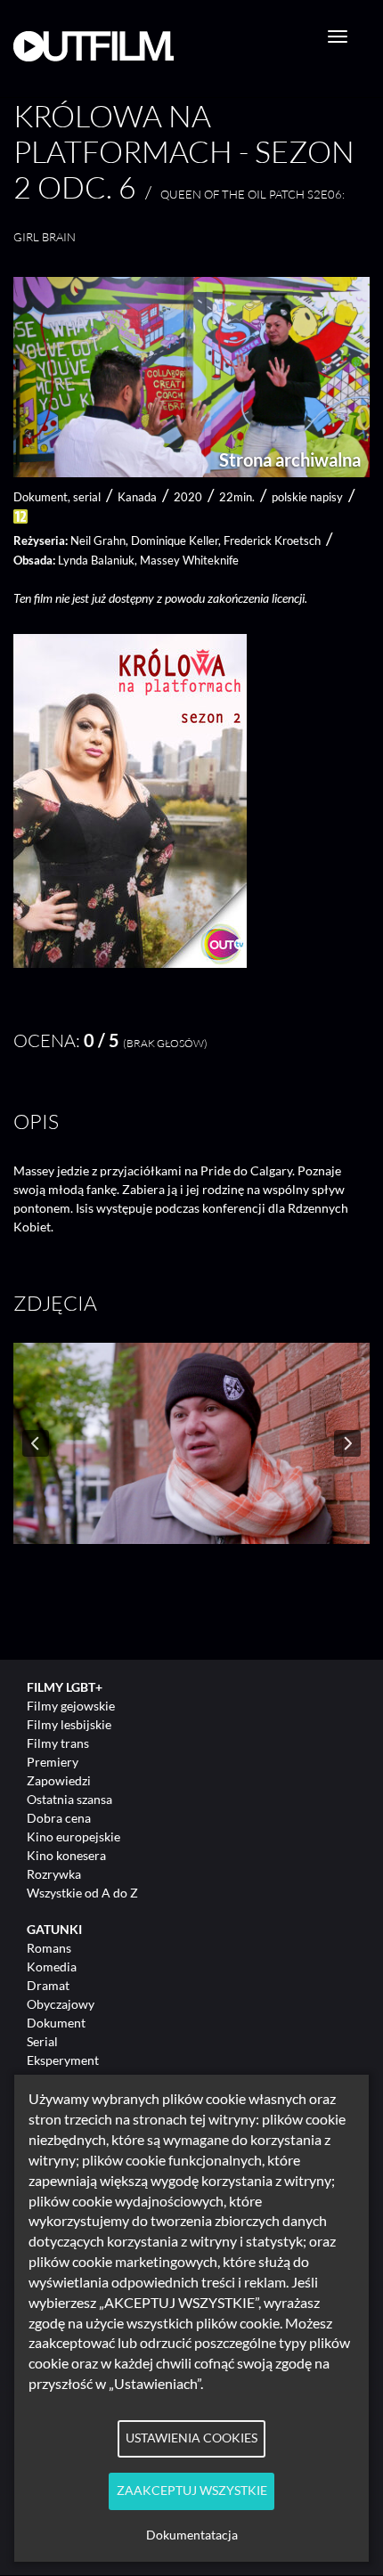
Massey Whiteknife (189, 560)
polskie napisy (307, 497)
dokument (41, 497)
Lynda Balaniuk (96, 560)
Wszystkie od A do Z (82, 1893)
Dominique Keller (175, 540)
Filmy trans (58, 1743)
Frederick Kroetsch (272, 540)
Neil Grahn (98, 540)
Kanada (137, 497)
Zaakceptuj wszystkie (192, 2491)
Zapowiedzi (59, 1780)
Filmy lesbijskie (69, 1724)
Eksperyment (63, 2060)
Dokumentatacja (192, 2535)
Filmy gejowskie (71, 1706)
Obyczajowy (61, 2004)
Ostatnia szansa (69, 1799)
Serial (42, 2041)
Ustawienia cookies (191, 2438)
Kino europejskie (73, 1837)
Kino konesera (66, 1855)
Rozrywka (54, 1874)
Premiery (53, 1762)
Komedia (52, 1967)
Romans (49, 1948)
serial (87, 497)
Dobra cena (59, 1818)
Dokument (56, 2023)
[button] (130, 963)
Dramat (48, 1985)
